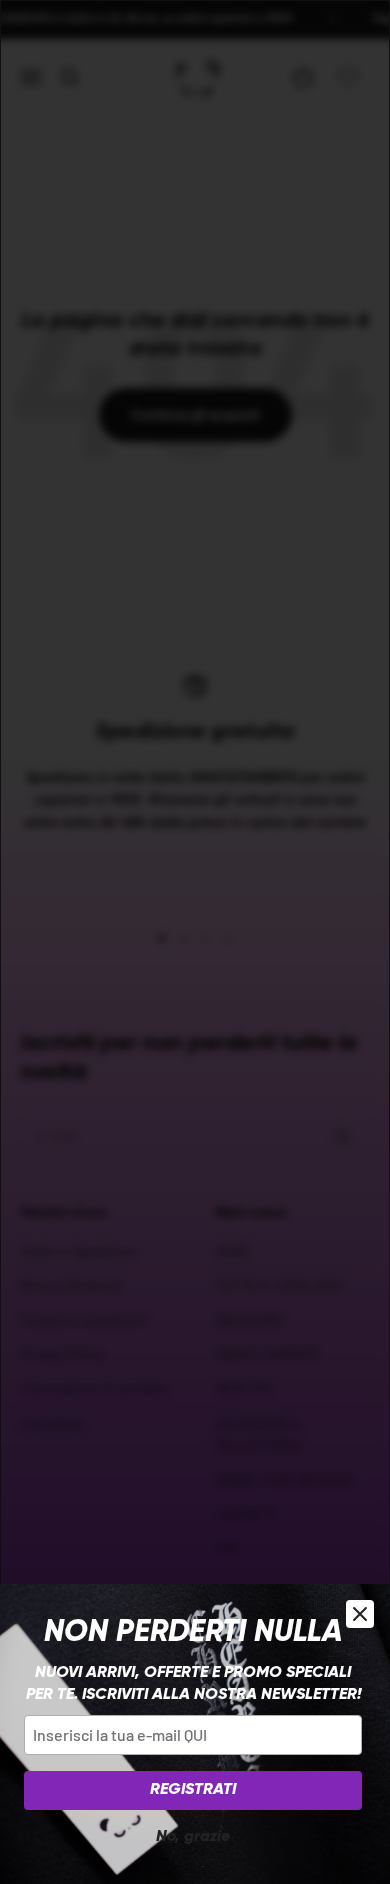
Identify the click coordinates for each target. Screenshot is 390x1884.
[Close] (360, 1614)
